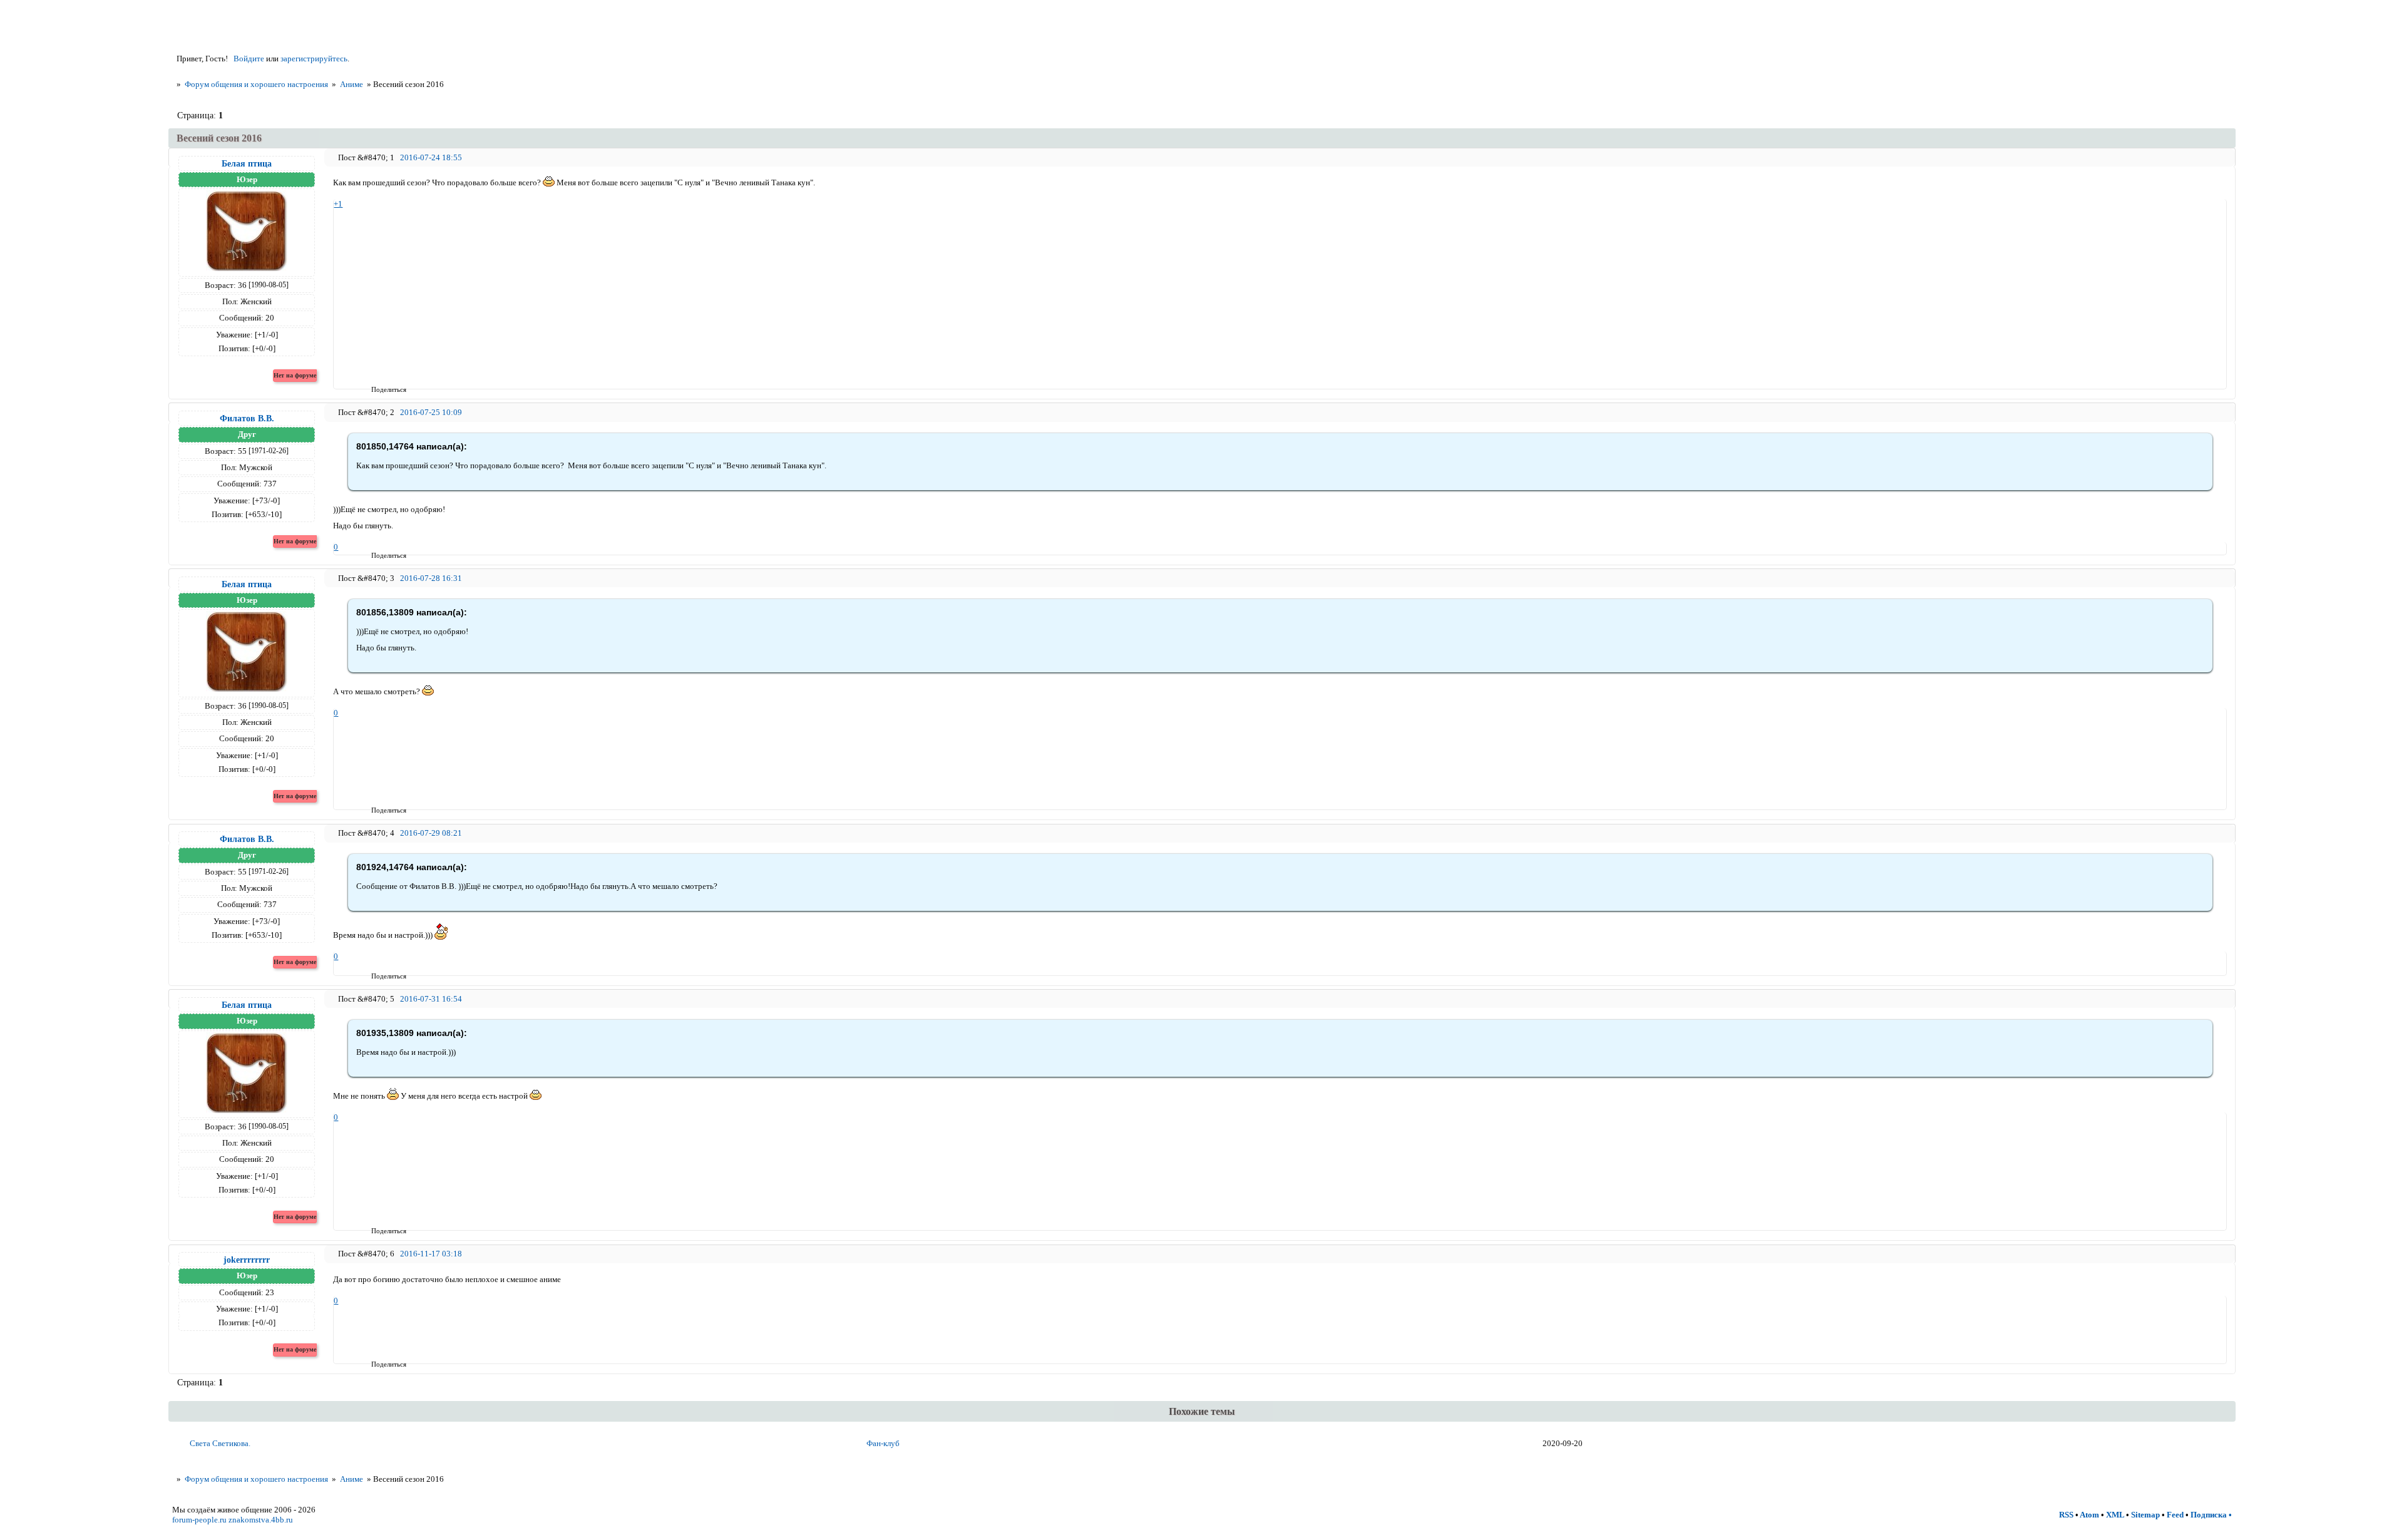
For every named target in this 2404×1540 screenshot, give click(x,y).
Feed (2175, 1515)
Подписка (2209, 1515)
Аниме (352, 84)
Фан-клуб (883, 1443)
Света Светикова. (220, 1443)
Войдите (249, 59)
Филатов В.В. (247, 418)
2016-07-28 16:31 (431, 578)
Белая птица (247, 163)
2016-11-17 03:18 (431, 1254)
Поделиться (375, 389)
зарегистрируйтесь (314, 59)
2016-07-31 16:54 (431, 999)
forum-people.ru (199, 1520)
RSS (2066, 1515)
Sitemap (2145, 1515)
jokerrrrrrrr (247, 1260)
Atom (2089, 1515)
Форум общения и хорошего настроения (256, 84)
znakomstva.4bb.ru (261, 1520)
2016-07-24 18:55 (431, 157)
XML (2115, 1515)
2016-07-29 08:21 (431, 833)
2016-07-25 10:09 (431, 412)
